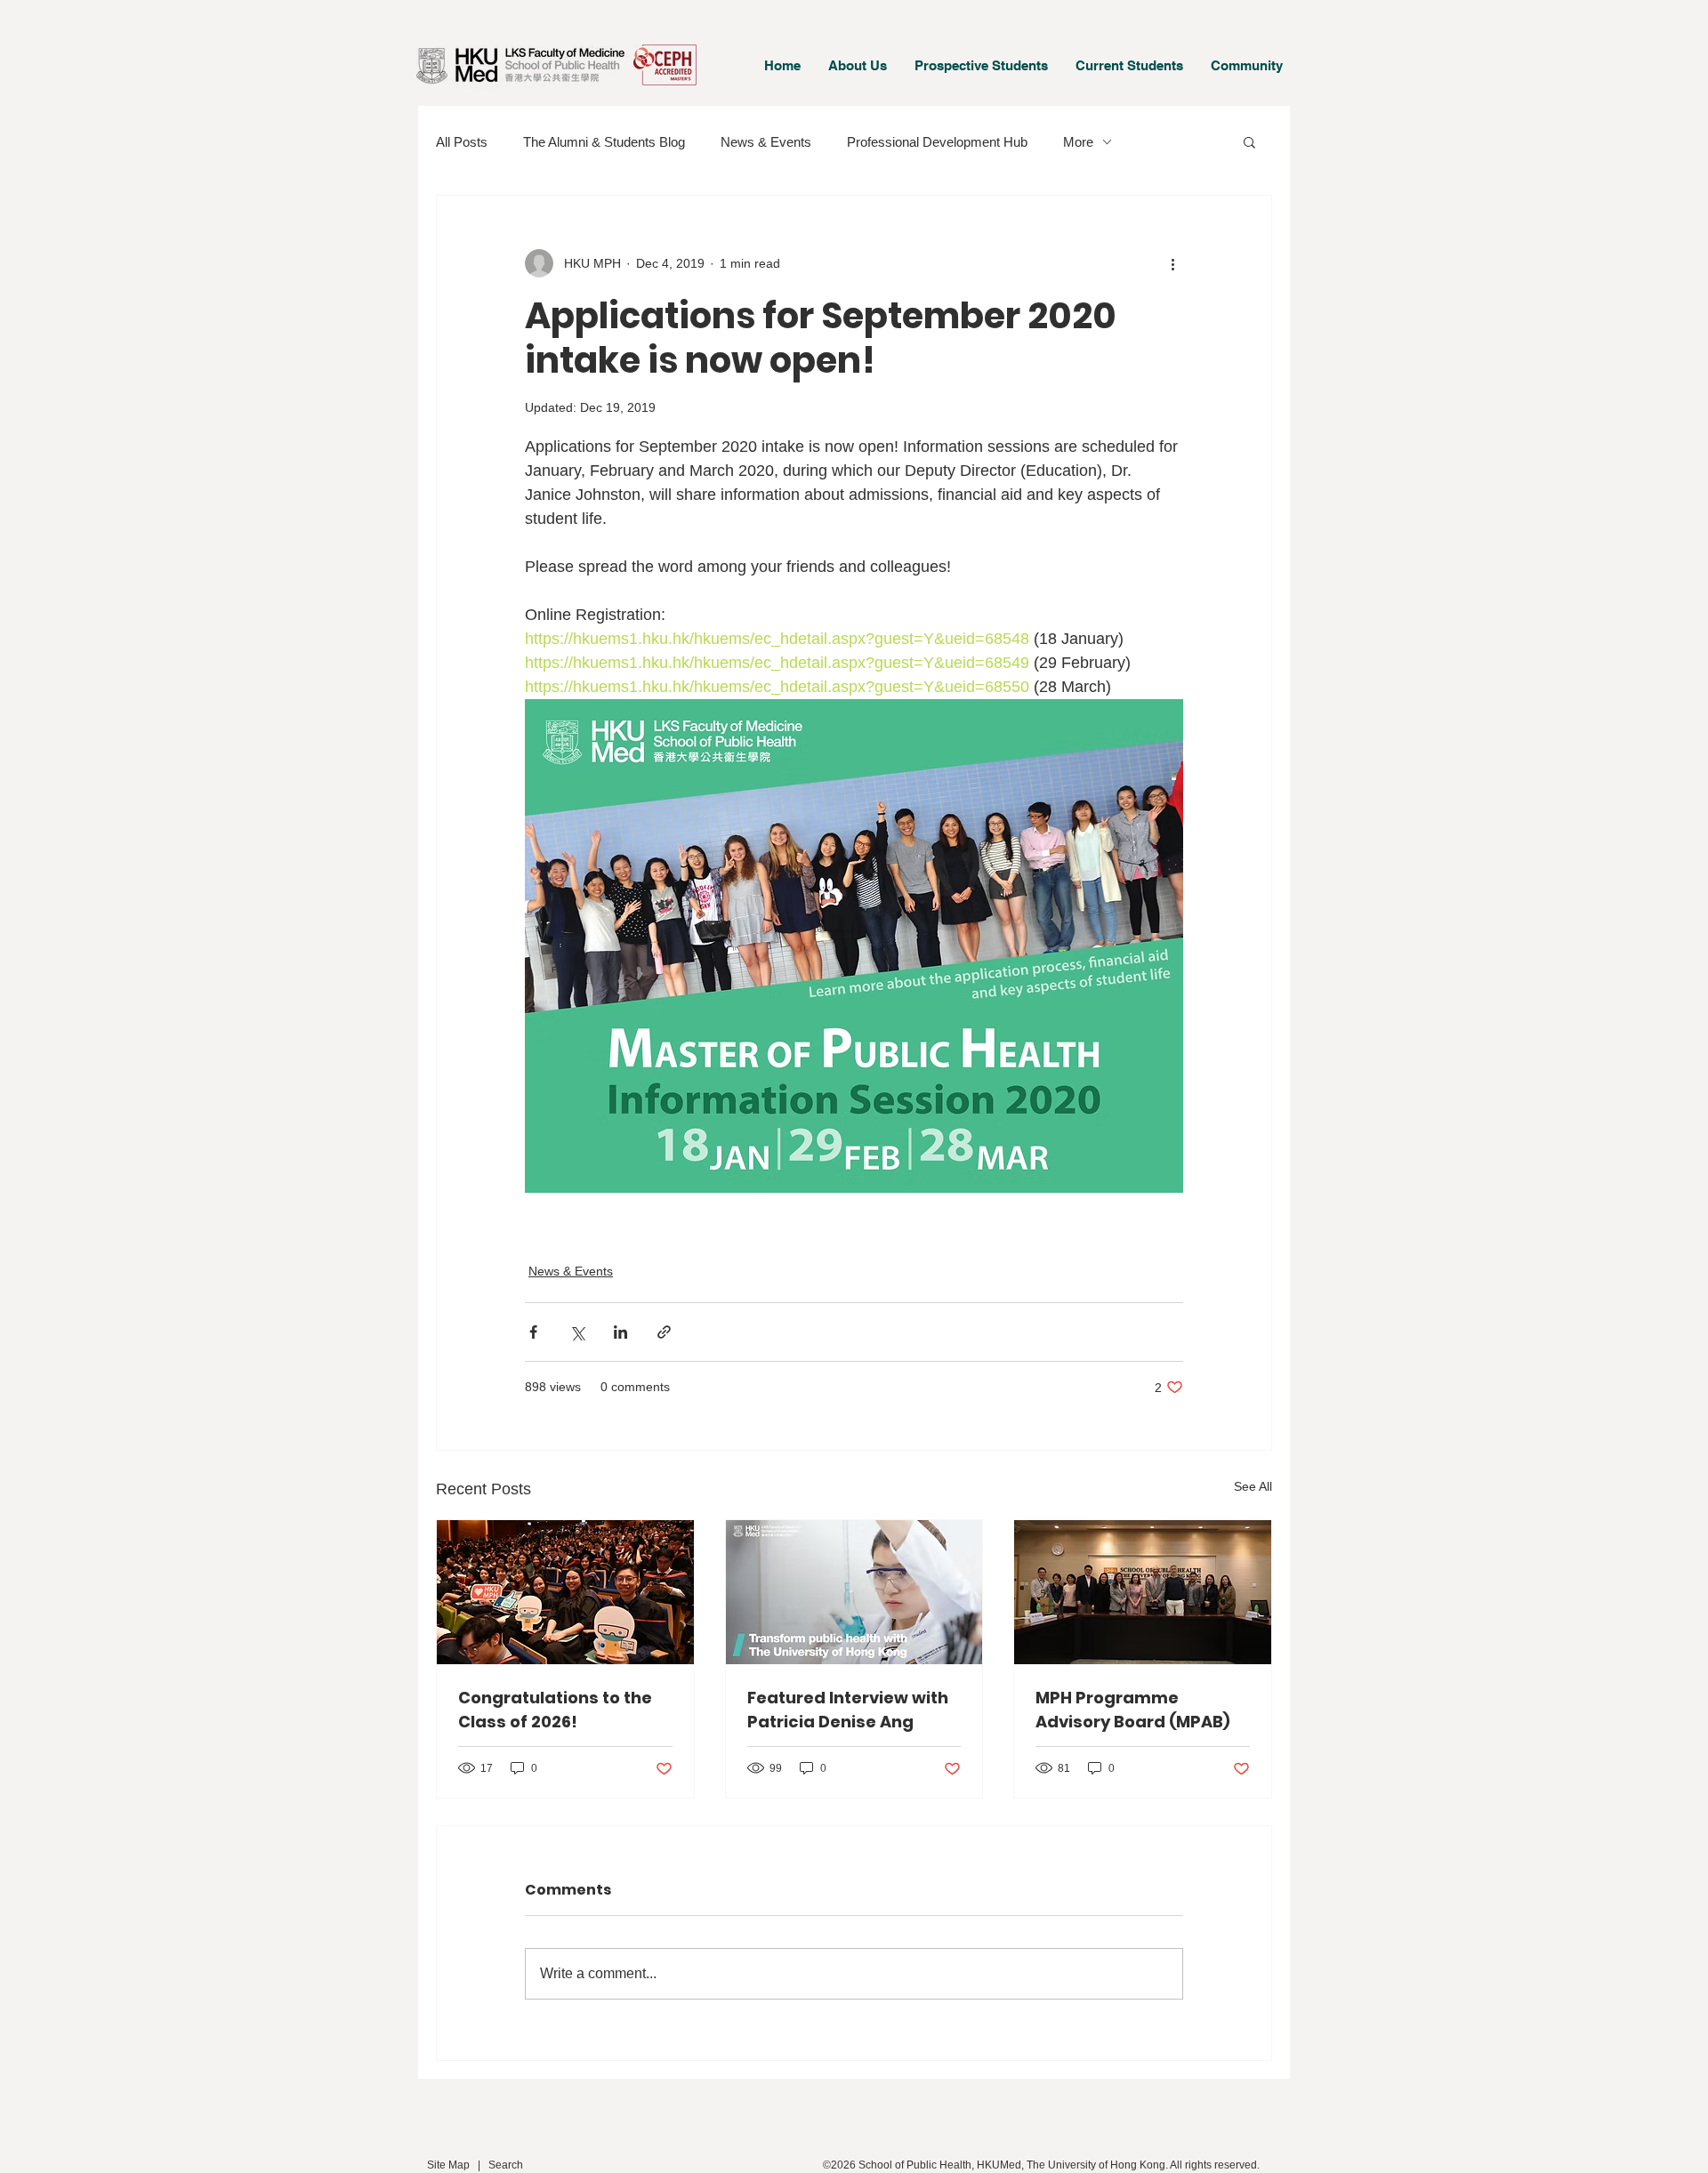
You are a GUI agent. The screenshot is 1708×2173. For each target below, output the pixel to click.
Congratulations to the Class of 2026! (555, 1710)
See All (1253, 1486)
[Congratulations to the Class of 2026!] (565, 1592)
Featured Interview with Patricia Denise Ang (848, 1710)
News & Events (766, 142)
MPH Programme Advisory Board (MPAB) (1133, 1710)
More (1078, 142)
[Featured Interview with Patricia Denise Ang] (854, 1592)
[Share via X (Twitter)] (577, 1332)
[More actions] (1172, 263)
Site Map (448, 2165)
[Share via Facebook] (533, 1332)
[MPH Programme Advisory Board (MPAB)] (1143, 1592)
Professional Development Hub (937, 142)
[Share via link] (664, 1332)
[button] (857, 65)
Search (506, 2165)
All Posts (462, 142)
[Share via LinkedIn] (620, 1332)
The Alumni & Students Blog (604, 142)
